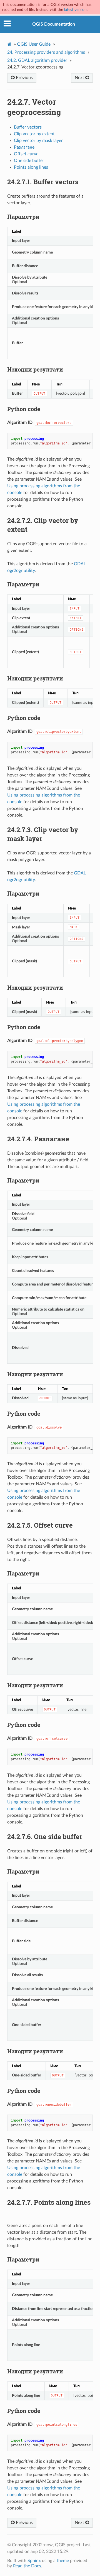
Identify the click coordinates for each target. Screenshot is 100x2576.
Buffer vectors (28, 127)
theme (63, 2561)
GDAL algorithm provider (37, 60)
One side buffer (29, 161)
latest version (75, 10)
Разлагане (24, 147)
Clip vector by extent (34, 134)
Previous (24, 78)
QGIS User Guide (34, 44)
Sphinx (34, 2561)
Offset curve (26, 154)
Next (80, 78)
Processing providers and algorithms (46, 52)
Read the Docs (27, 2566)
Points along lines (31, 167)
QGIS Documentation (54, 24)
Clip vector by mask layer (38, 141)
